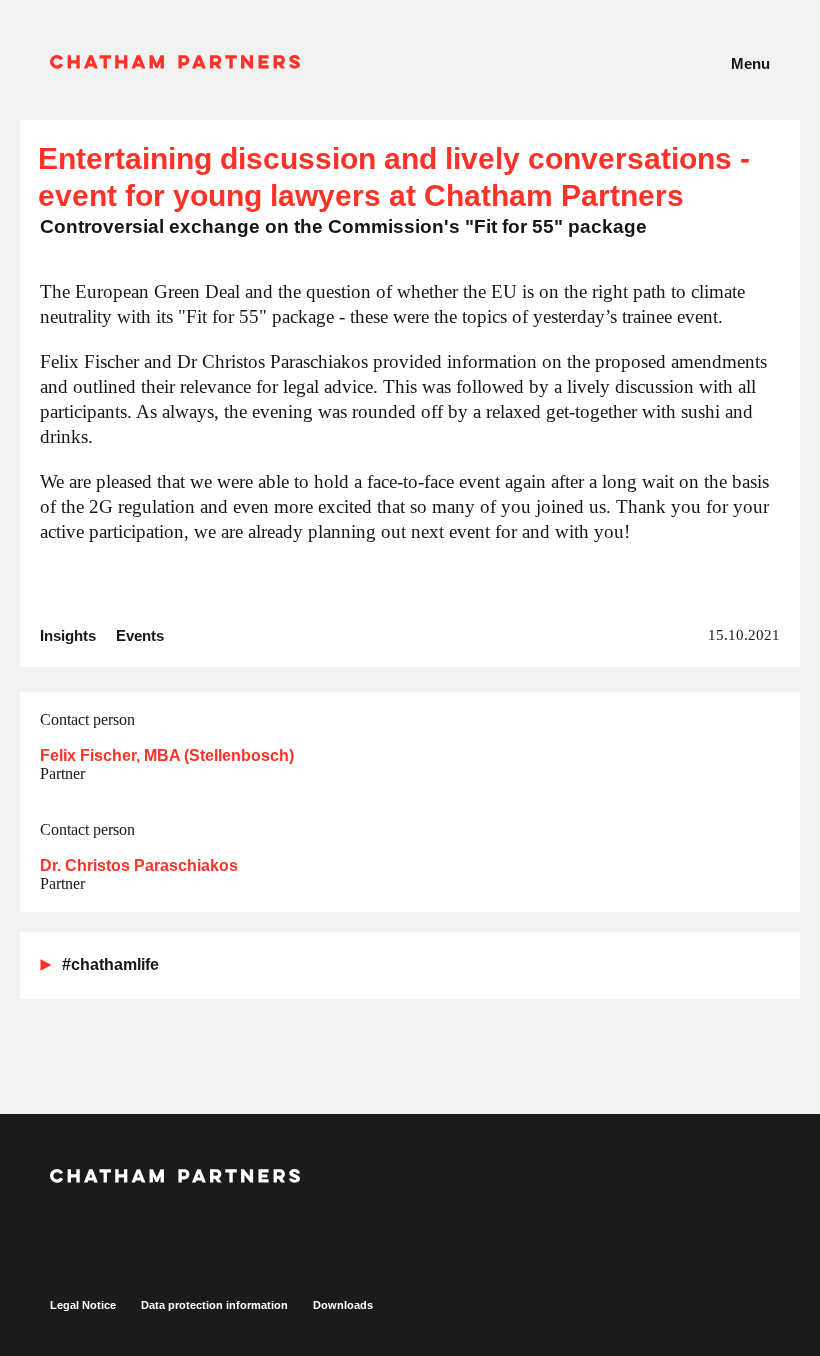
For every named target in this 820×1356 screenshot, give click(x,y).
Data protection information (214, 1305)
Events (140, 635)
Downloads (343, 1305)
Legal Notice (83, 1305)
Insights (68, 635)
